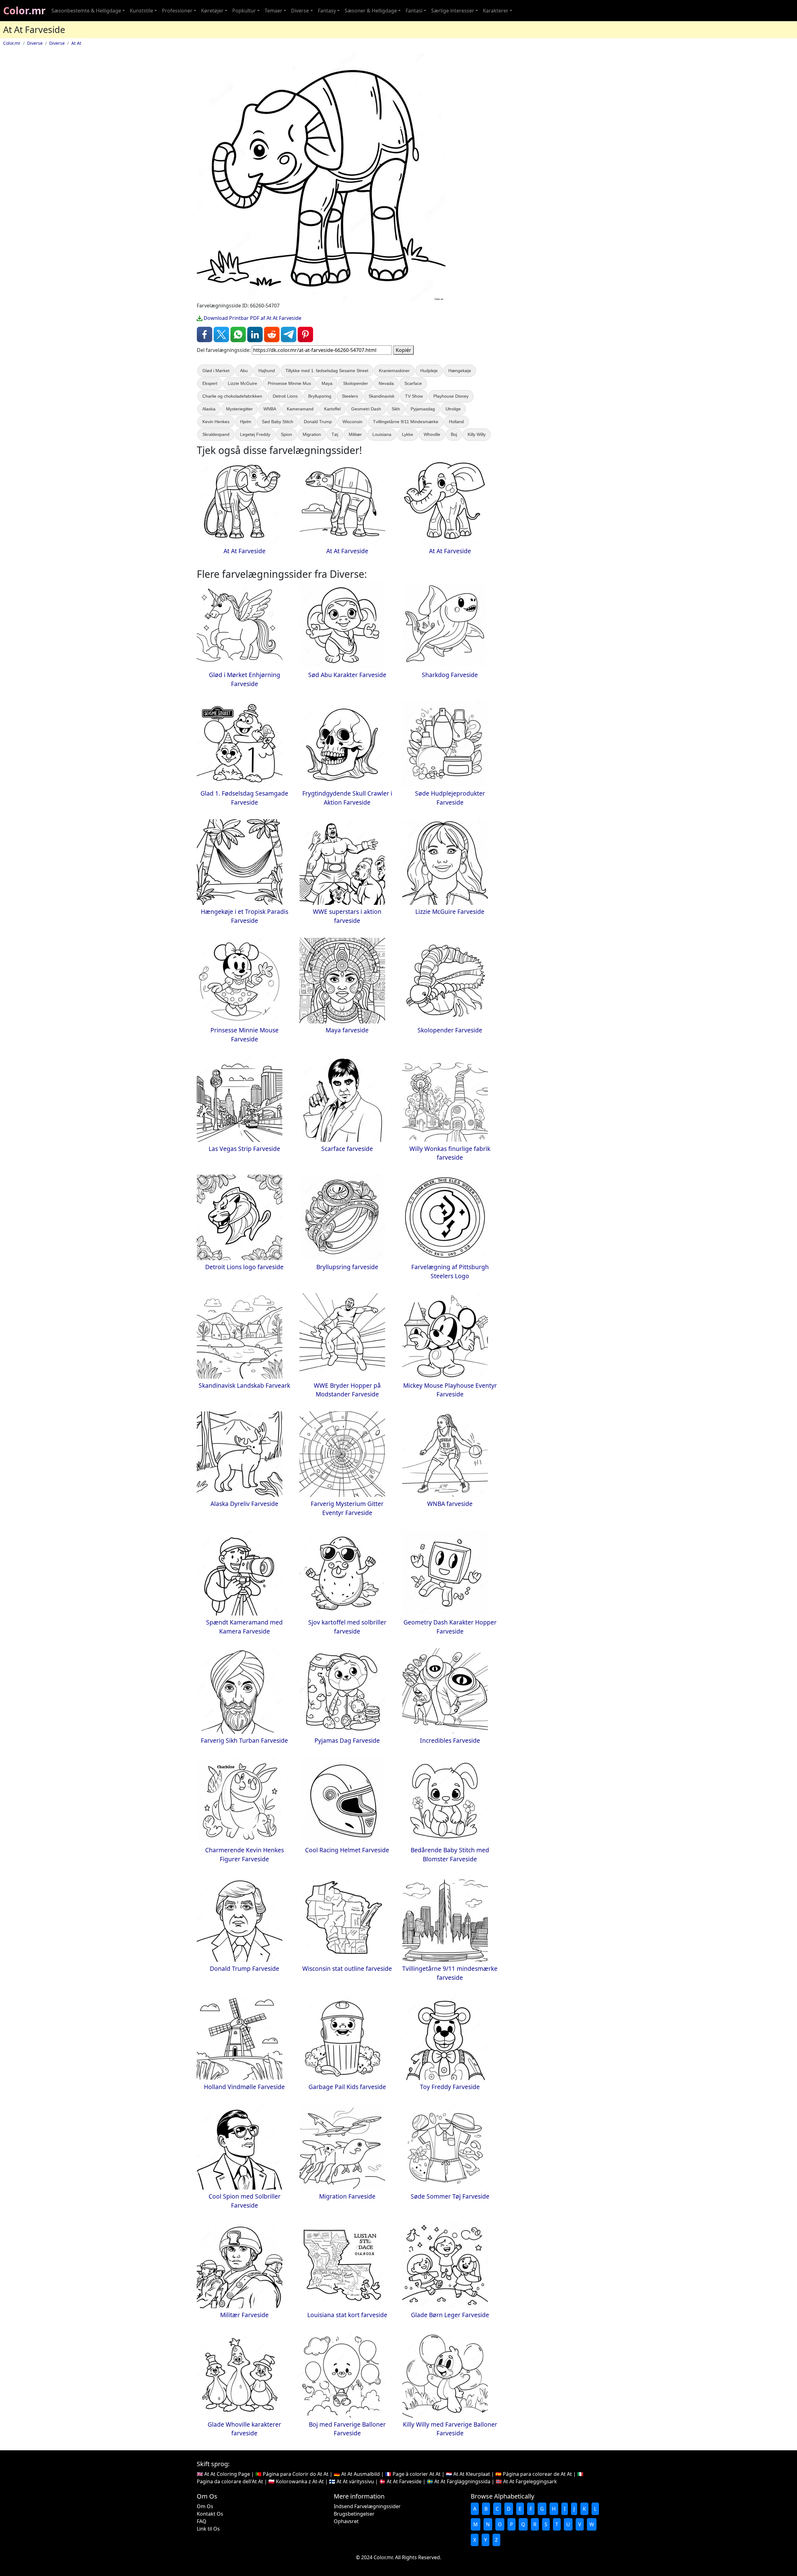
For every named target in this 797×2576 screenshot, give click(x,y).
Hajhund (267, 371)
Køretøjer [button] (212, 11)
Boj (454, 434)
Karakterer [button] (496, 11)
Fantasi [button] (414, 11)
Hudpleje (429, 371)
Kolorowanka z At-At (300, 2481)
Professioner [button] (177, 11)
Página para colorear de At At (537, 2474)
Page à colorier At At (417, 2474)
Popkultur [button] (244, 11)
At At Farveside (404, 2481)
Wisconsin (352, 422)
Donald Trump (318, 422)
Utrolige (453, 409)
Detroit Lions (285, 396)
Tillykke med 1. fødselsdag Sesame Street (327, 371)
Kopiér (403, 350)
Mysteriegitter (239, 409)
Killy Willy (477, 434)
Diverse (35, 43)
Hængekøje (460, 371)
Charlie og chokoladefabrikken (232, 396)
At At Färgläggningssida (462, 2481)
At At (76, 43)
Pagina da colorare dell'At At (230, 2481)
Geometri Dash (366, 409)
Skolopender (356, 383)
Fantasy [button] (327, 11)
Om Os (205, 2506)
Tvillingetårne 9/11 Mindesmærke (406, 422)
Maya (327, 383)
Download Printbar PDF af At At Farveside (252, 318)
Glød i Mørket (216, 371)
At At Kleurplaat (472, 2474)
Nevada (386, 383)
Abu (244, 371)
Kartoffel (332, 409)
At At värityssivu (355, 2481)
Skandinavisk (382, 396)
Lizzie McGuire (243, 383)
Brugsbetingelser (354, 2514)
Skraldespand (216, 434)
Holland (456, 422)
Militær (355, 434)
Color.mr (24, 10)
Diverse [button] (300, 11)
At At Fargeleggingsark (530, 2481)
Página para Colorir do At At (296, 2474)
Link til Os (208, 2529)
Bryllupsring (320, 396)
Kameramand (300, 409)
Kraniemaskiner (394, 371)
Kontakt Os (210, 2514)
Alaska (209, 409)
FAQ (202, 2521)
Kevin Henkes (216, 422)
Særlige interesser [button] (453, 11)
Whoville (432, 434)
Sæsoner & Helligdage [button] (371, 11)
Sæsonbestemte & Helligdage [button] (86, 11)
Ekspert (210, 383)
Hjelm (246, 422)
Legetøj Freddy (255, 434)
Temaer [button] (274, 11)
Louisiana (382, 434)
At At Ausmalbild (361, 2474)
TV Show (414, 396)
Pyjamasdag (423, 409)
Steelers (350, 396)
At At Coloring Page (227, 2474)
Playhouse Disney (451, 396)
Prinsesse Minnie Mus (289, 383)
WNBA (270, 409)
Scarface (413, 383)
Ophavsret (346, 2521)
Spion (286, 434)
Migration (312, 434)
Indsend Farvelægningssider (367, 2506)
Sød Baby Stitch (278, 422)
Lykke (408, 434)
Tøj (335, 434)
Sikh (396, 409)
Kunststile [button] (141, 11)
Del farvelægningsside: (224, 350)
